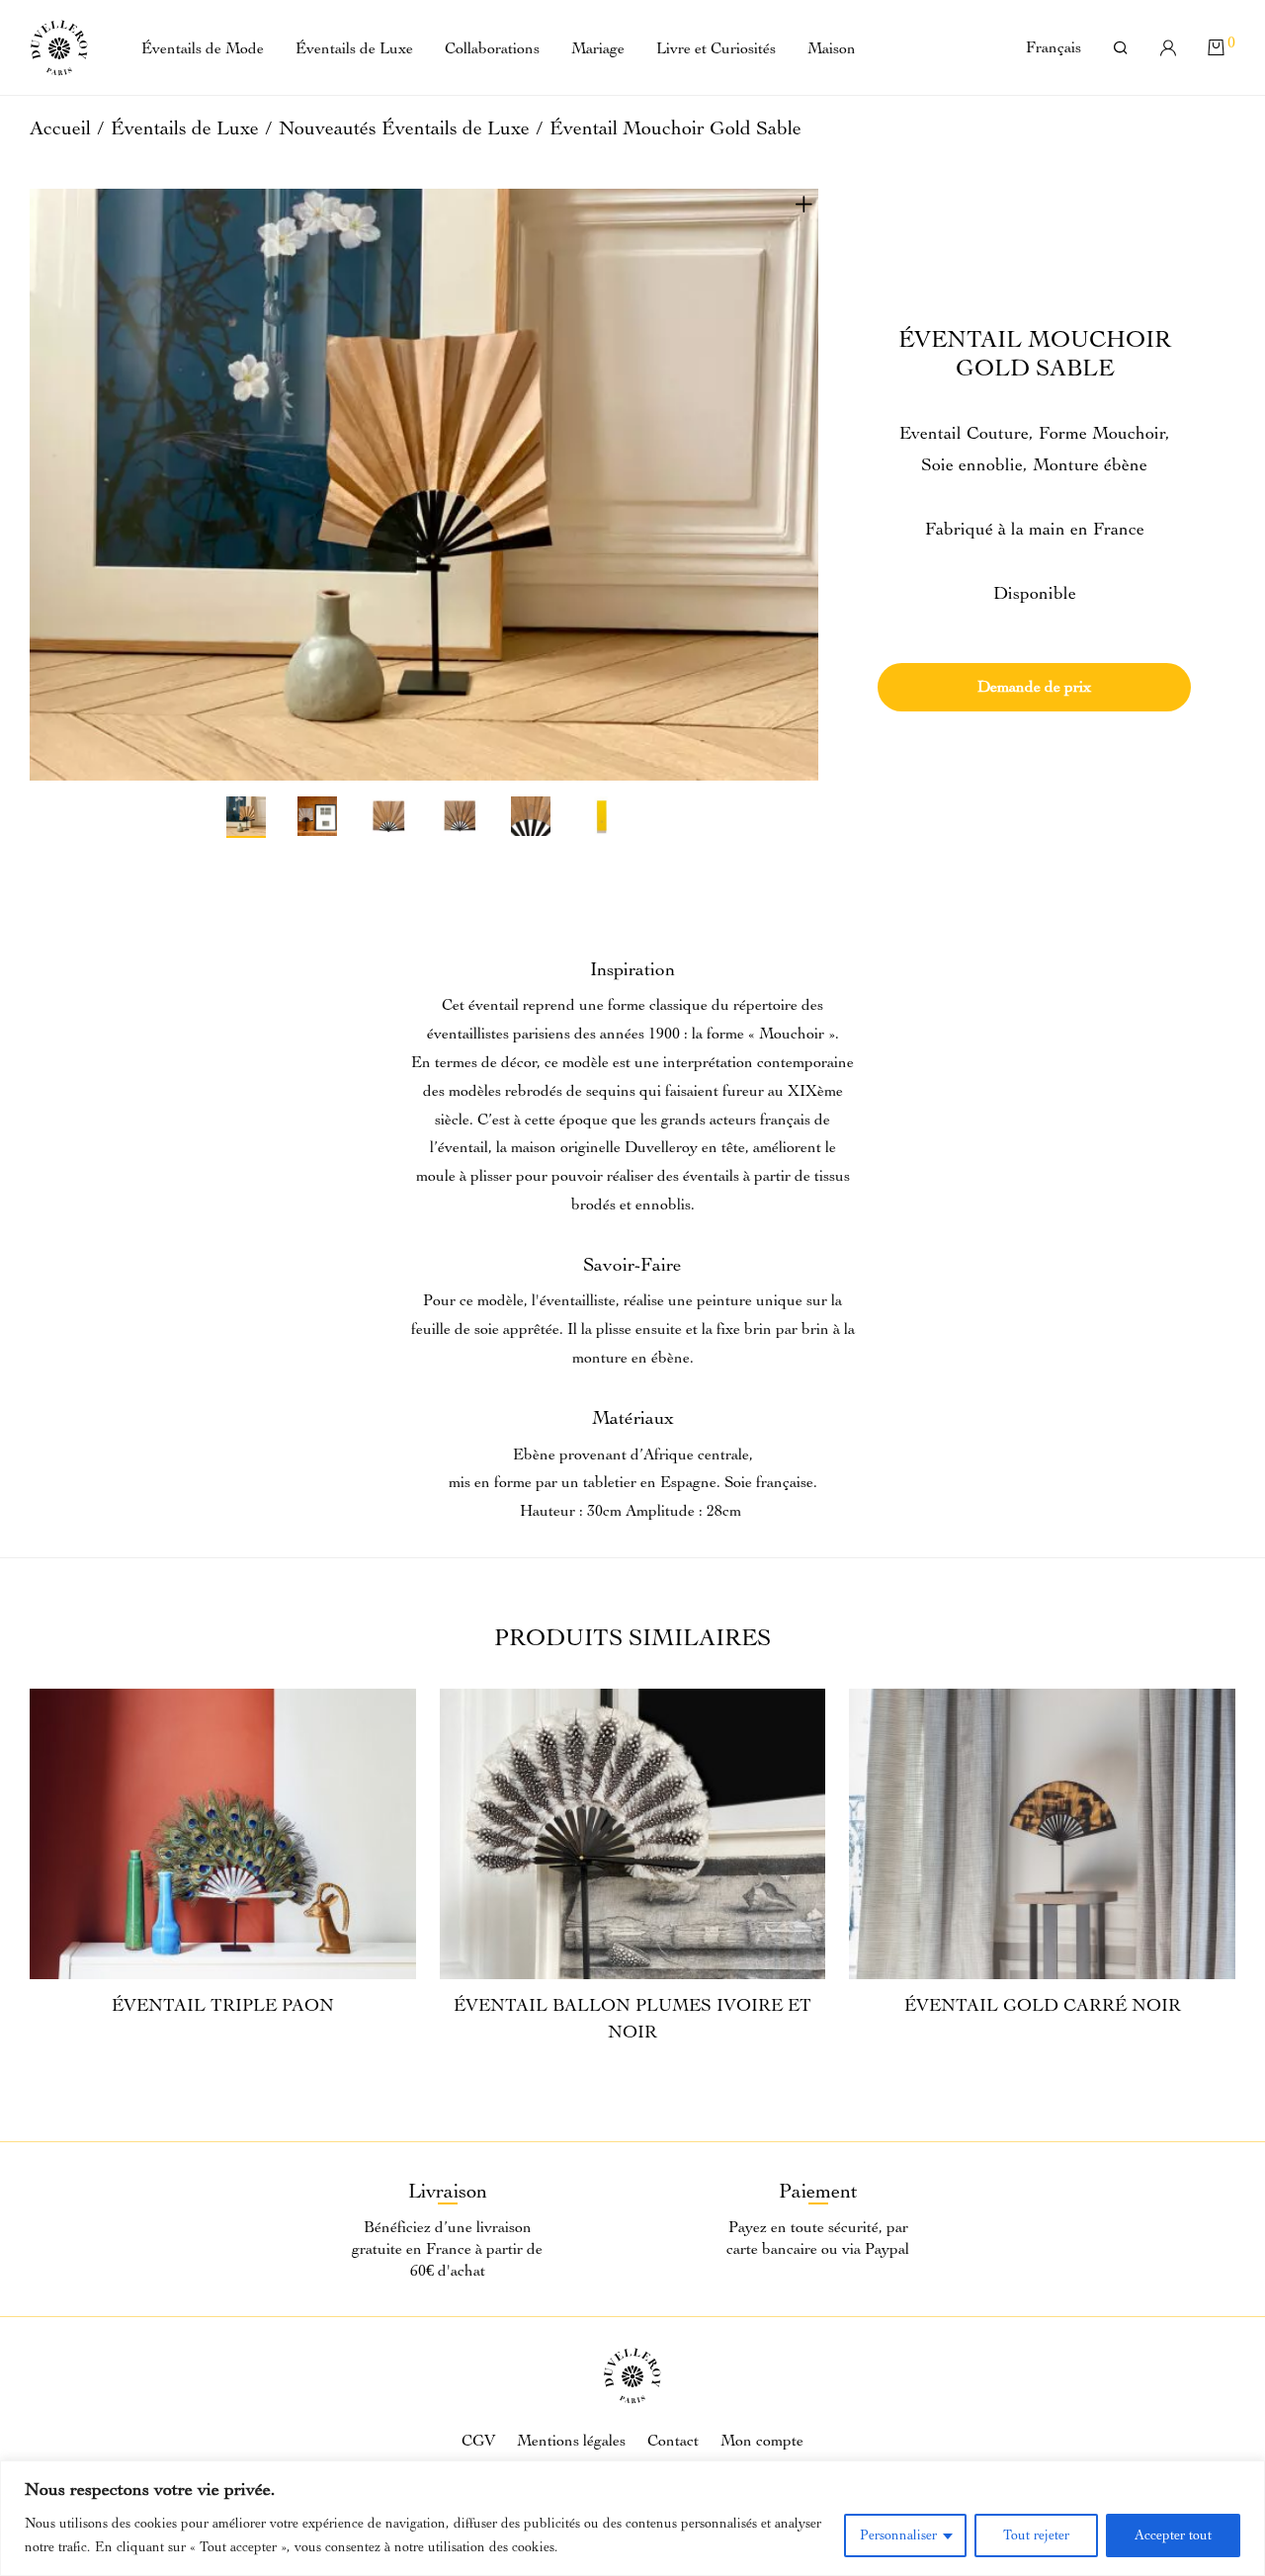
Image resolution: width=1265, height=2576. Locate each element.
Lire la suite (223, 2051)
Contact (673, 2441)
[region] (632, 2518)
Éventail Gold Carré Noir (1043, 2005)
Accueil (60, 128)
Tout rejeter (1036, 2535)
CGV (478, 2441)
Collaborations (492, 48)
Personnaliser (898, 2535)
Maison (832, 48)
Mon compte (762, 2441)
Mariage (598, 48)
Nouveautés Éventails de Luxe (404, 128)
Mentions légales (571, 2441)
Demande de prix (1034, 687)
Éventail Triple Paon (223, 2005)
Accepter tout (1173, 2535)
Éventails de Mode (203, 48)
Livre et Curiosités (716, 48)
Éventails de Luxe (354, 48)
